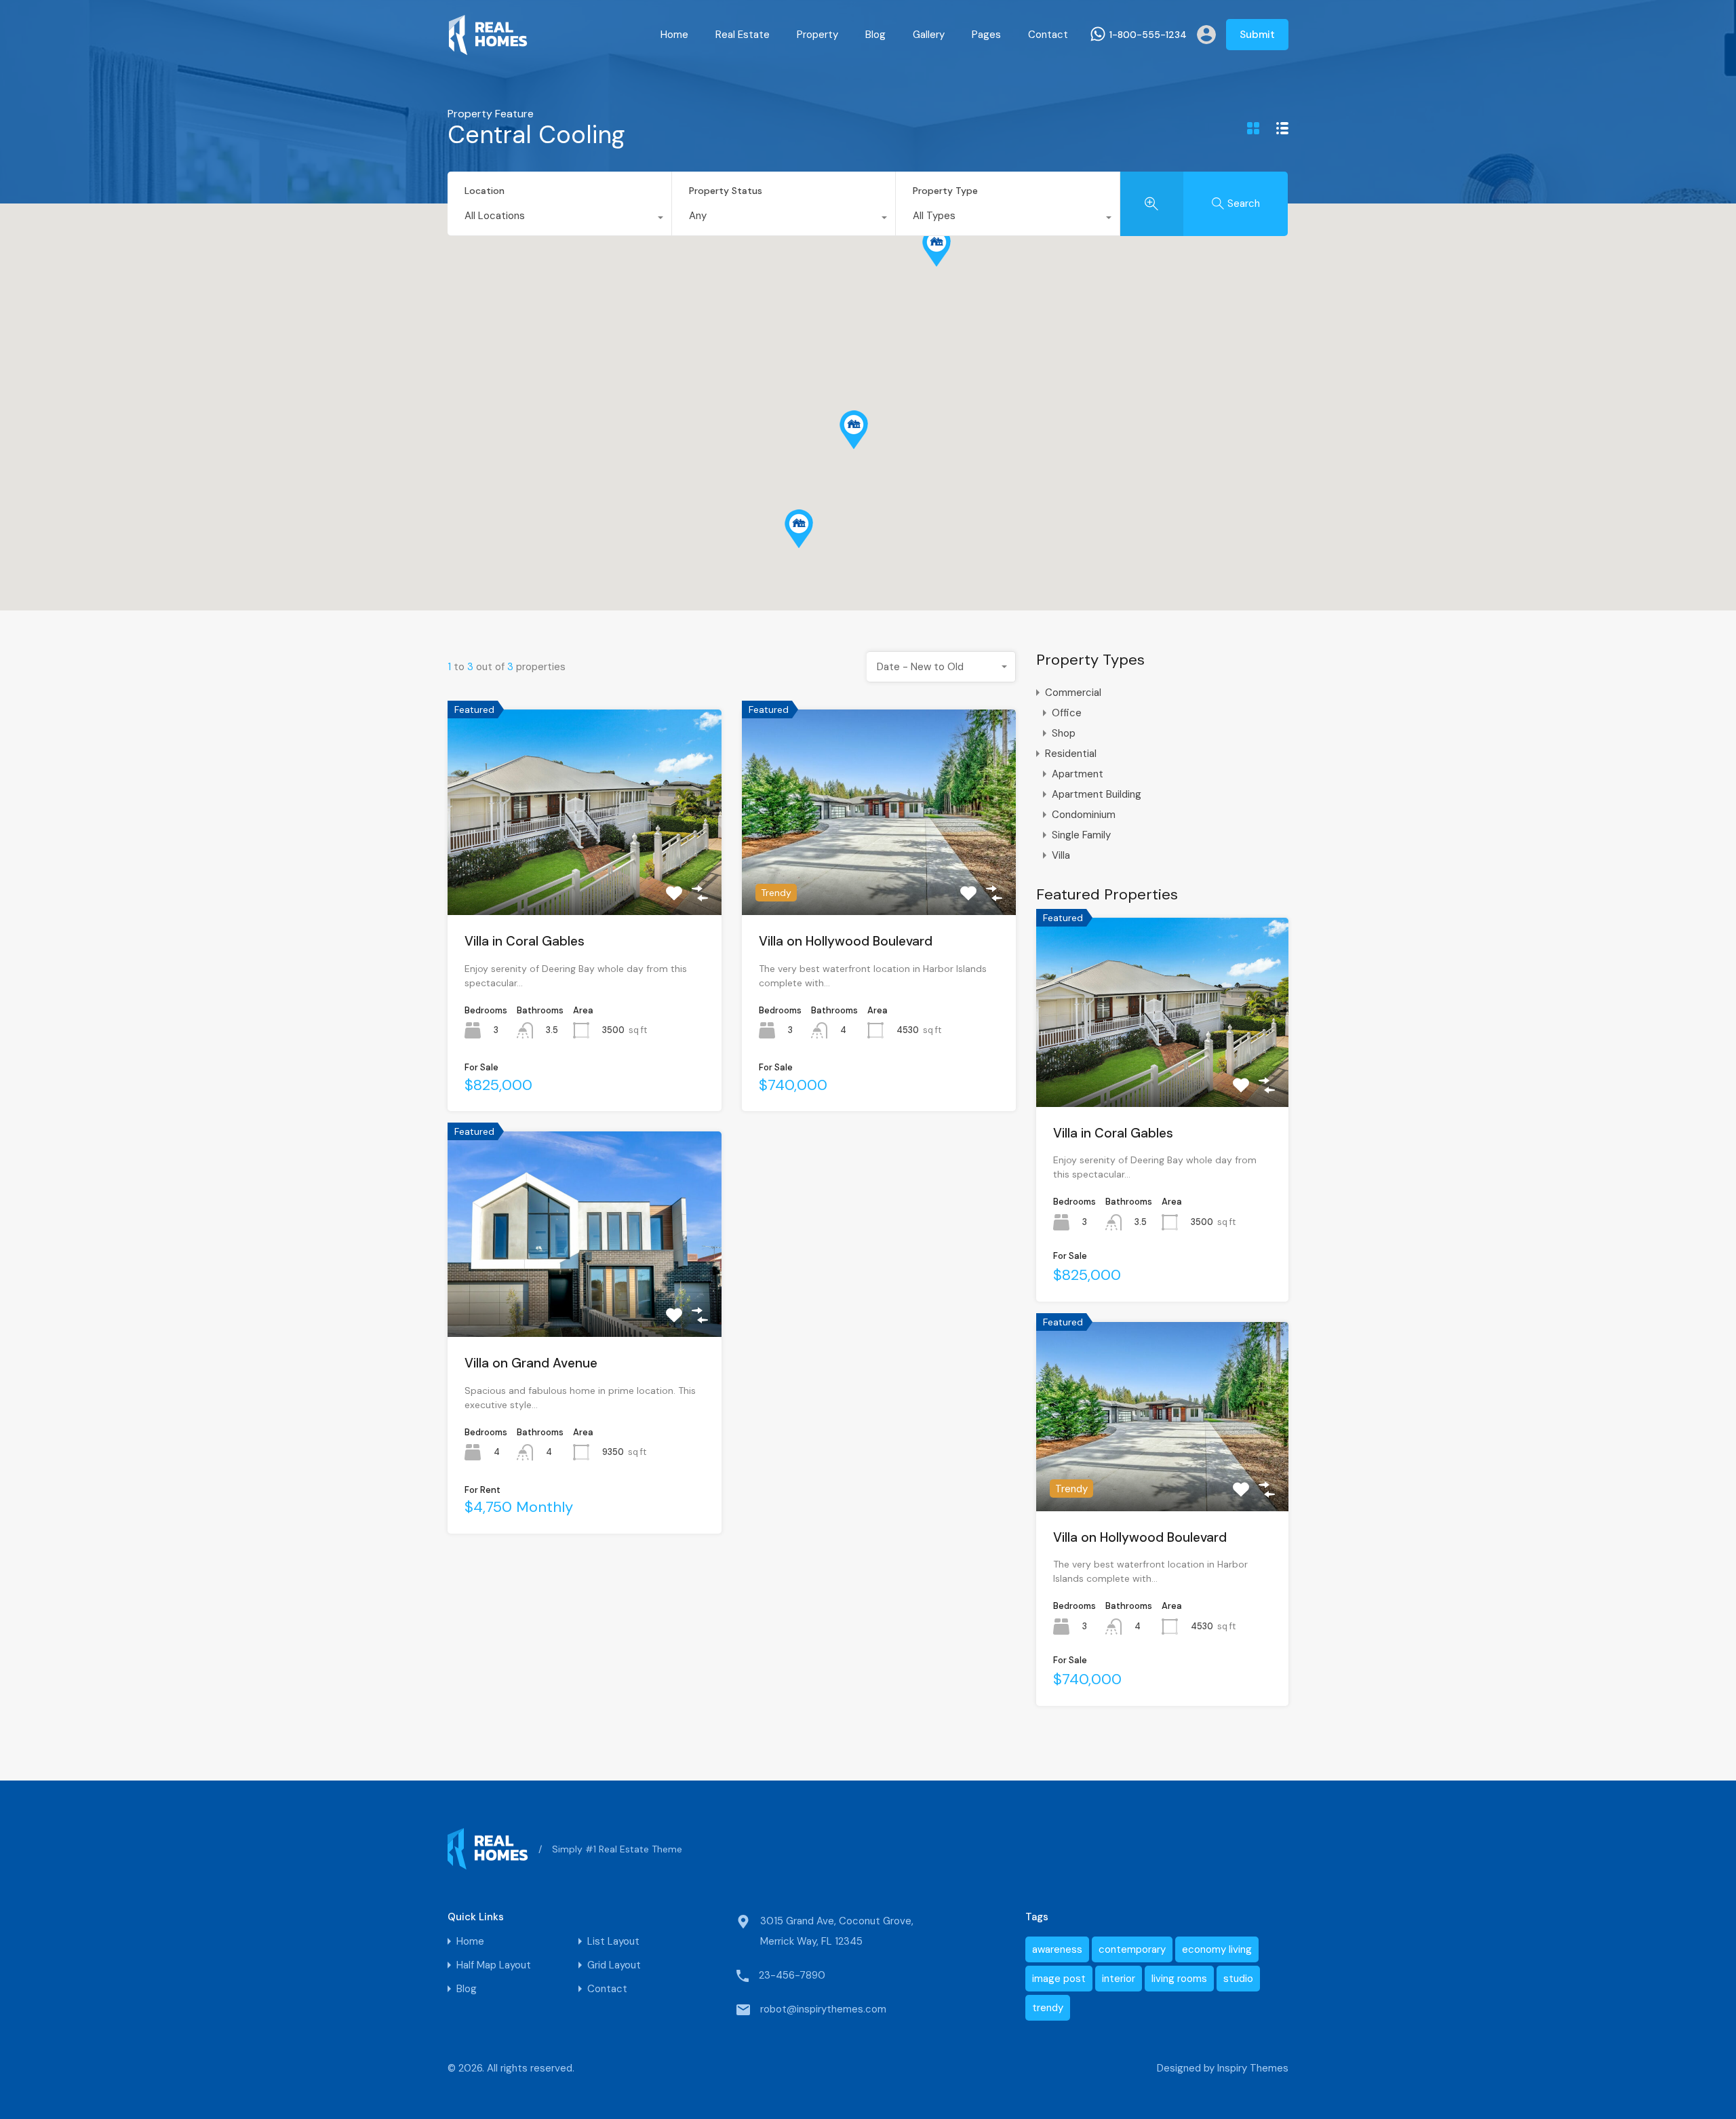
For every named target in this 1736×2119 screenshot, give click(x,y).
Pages (986, 35)
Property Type (945, 191)
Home (674, 35)
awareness (1057, 1949)
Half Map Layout (494, 1965)
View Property (585, 874)
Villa (1061, 855)
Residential (1071, 754)
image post (1059, 1979)
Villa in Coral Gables (525, 941)
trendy (1048, 2008)
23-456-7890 (792, 1975)
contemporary (1132, 1949)
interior (1119, 1979)
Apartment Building (1097, 794)
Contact (1048, 35)
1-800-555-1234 (1148, 35)
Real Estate (743, 35)
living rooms (1179, 1979)
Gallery (929, 35)
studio (1238, 1979)
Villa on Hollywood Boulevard (846, 941)
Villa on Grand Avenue (531, 1363)
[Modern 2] (488, 50)
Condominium (1084, 815)
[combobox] (559, 219)
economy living (1217, 1949)
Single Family (1081, 835)
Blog (875, 35)
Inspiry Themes (1253, 2068)
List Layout (613, 1942)
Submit (1257, 35)
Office (1067, 713)
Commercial (1073, 693)
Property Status (726, 191)
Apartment (1078, 774)
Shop (1064, 733)
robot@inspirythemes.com (823, 2009)
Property (817, 35)
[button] (799, 529)
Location (485, 191)
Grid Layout (614, 1965)
